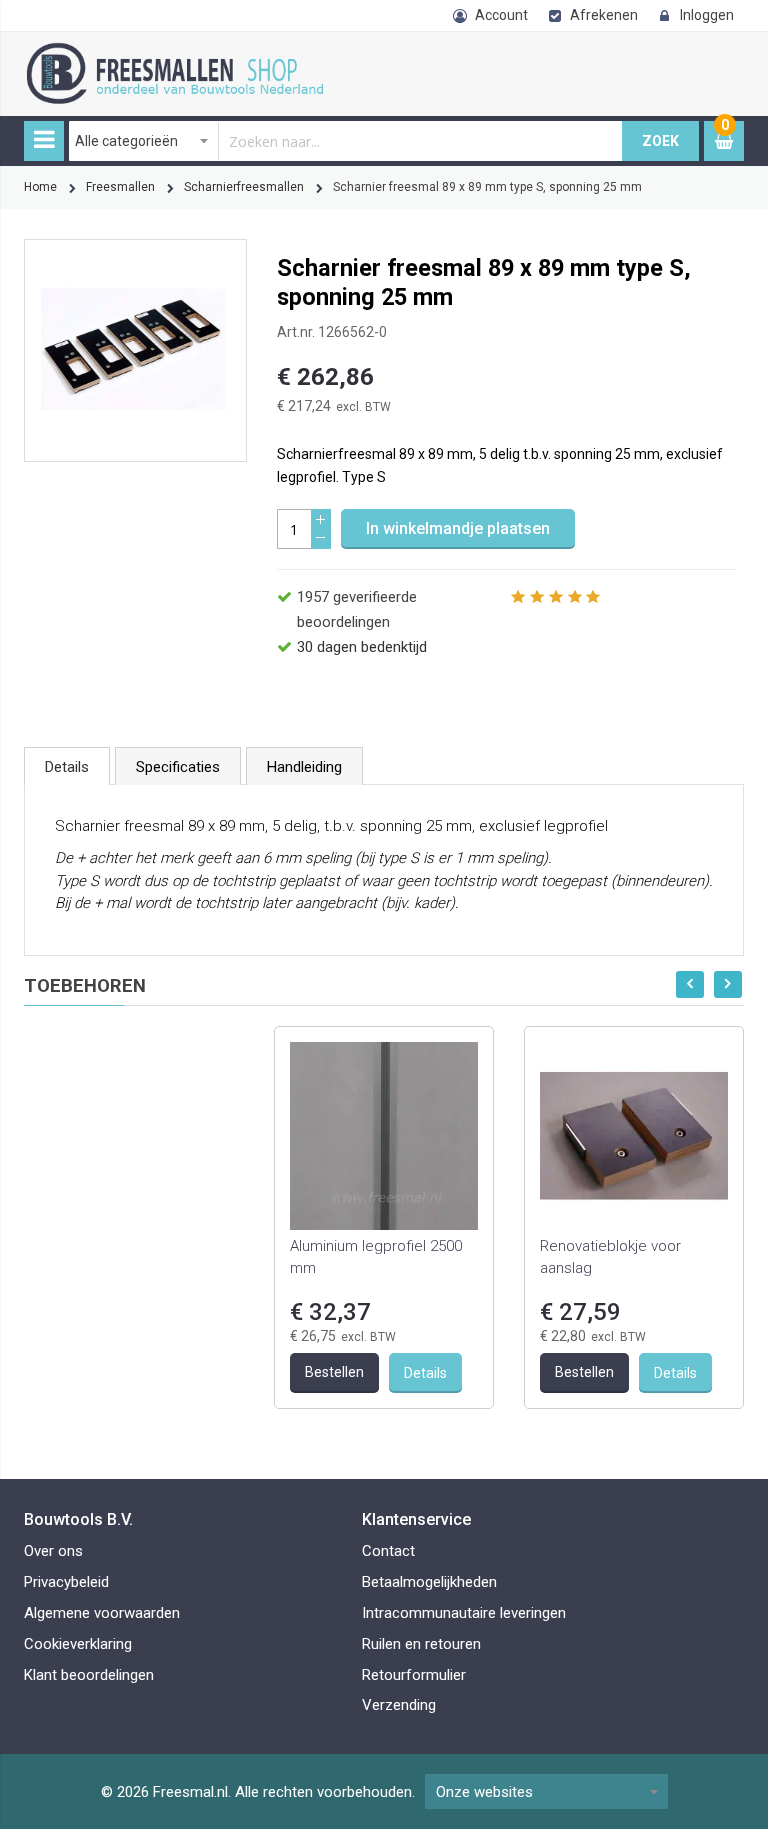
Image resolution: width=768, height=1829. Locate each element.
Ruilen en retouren (421, 1644)
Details (67, 767)
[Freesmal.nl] (199, 53)
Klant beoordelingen (89, 1675)
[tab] (67, 766)
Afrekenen (604, 15)
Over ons (53, 1551)
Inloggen (707, 15)
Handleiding (304, 767)
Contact (388, 1551)
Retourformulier (414, 1675)
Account (501, 15)
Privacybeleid (66, 1582)
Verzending (399, 1705)
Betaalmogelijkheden (429, 1582)
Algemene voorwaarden (102, 1613)
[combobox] (346, 141)
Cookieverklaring (78, 1644)
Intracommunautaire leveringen (464, 1613)
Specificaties (178, 767)
